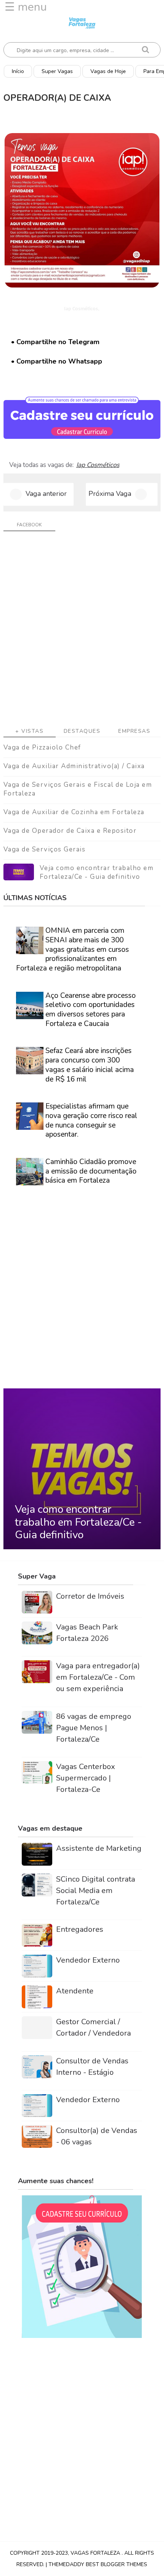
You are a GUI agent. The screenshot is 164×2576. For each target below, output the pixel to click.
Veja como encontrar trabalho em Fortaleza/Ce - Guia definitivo (97, 873)
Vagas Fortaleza (96, 2553)
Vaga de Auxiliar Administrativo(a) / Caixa (74, 766)
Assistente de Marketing (99, 1848)
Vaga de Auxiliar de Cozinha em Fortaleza (74, 812)
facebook (29, 525)
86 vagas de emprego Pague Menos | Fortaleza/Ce (94, 1728)
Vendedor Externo (88, 1960)
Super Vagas (57, 71)
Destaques (82, 731)
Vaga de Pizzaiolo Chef (42, 747)
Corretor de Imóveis (90, 1596)
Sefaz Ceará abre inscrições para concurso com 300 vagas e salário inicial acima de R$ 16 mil (90, 1065)
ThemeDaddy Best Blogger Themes (98, 2564)
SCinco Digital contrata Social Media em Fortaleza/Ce (96, 1891)
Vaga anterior (46, 494)
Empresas (134, 731)
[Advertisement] (82, 632)
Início (18, 71)
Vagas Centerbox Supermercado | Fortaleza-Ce (86, 1778)
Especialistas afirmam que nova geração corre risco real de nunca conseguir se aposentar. (91, 1120)
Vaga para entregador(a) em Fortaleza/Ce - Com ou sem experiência (98, 1677)
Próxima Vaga (110, 494)
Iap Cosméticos (98, 465)
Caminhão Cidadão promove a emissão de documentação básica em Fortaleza (91, 1171)
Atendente (75, 1991)
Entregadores (80, 1929)
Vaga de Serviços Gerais (45, 849)
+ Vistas (29, 731)
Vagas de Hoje (108, 71)
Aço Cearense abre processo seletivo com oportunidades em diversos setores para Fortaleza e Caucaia (91, 1010)
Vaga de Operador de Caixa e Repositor (70, 831)
